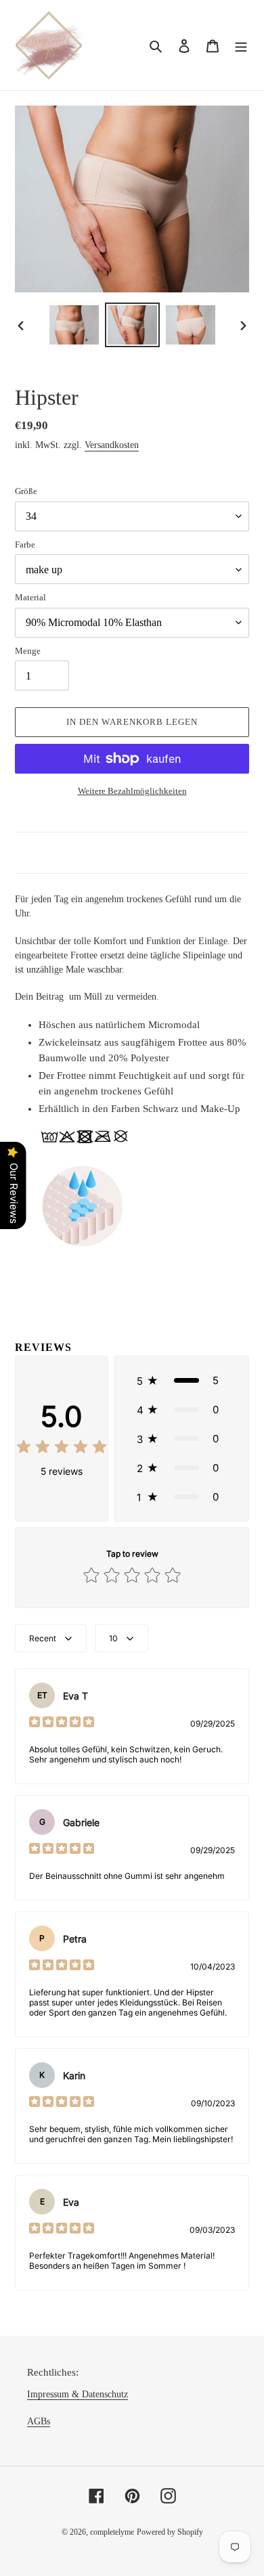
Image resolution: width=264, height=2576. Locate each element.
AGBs (39, 2421)
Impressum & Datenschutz (78, 2394)
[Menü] (241, 45)
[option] (74, 325)
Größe (26, 491)
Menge (28, 651)
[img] (62, 1449)
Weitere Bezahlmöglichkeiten (132, 791)
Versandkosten (112, 445)
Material (30, 597)
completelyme (112, 2532)
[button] (181, 1380)
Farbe (25, 545)
